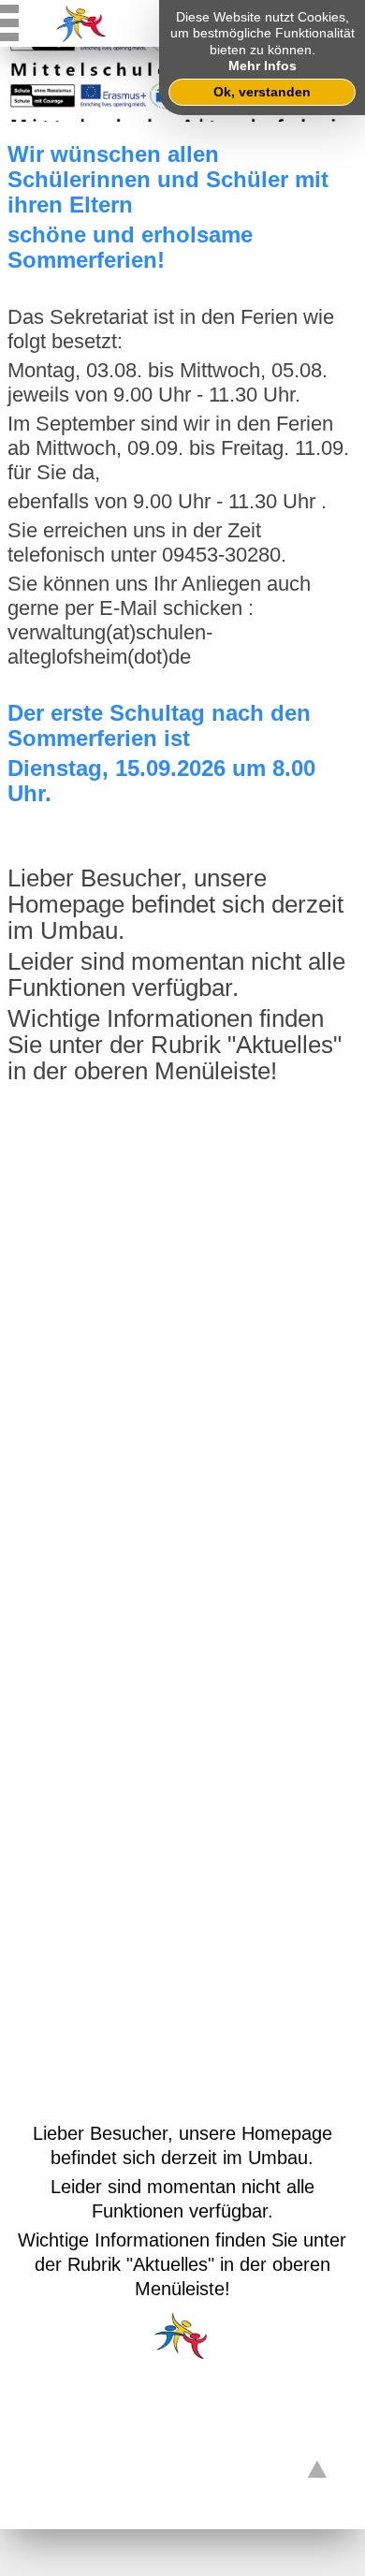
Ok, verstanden (262, 92)
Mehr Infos (263, 66)
